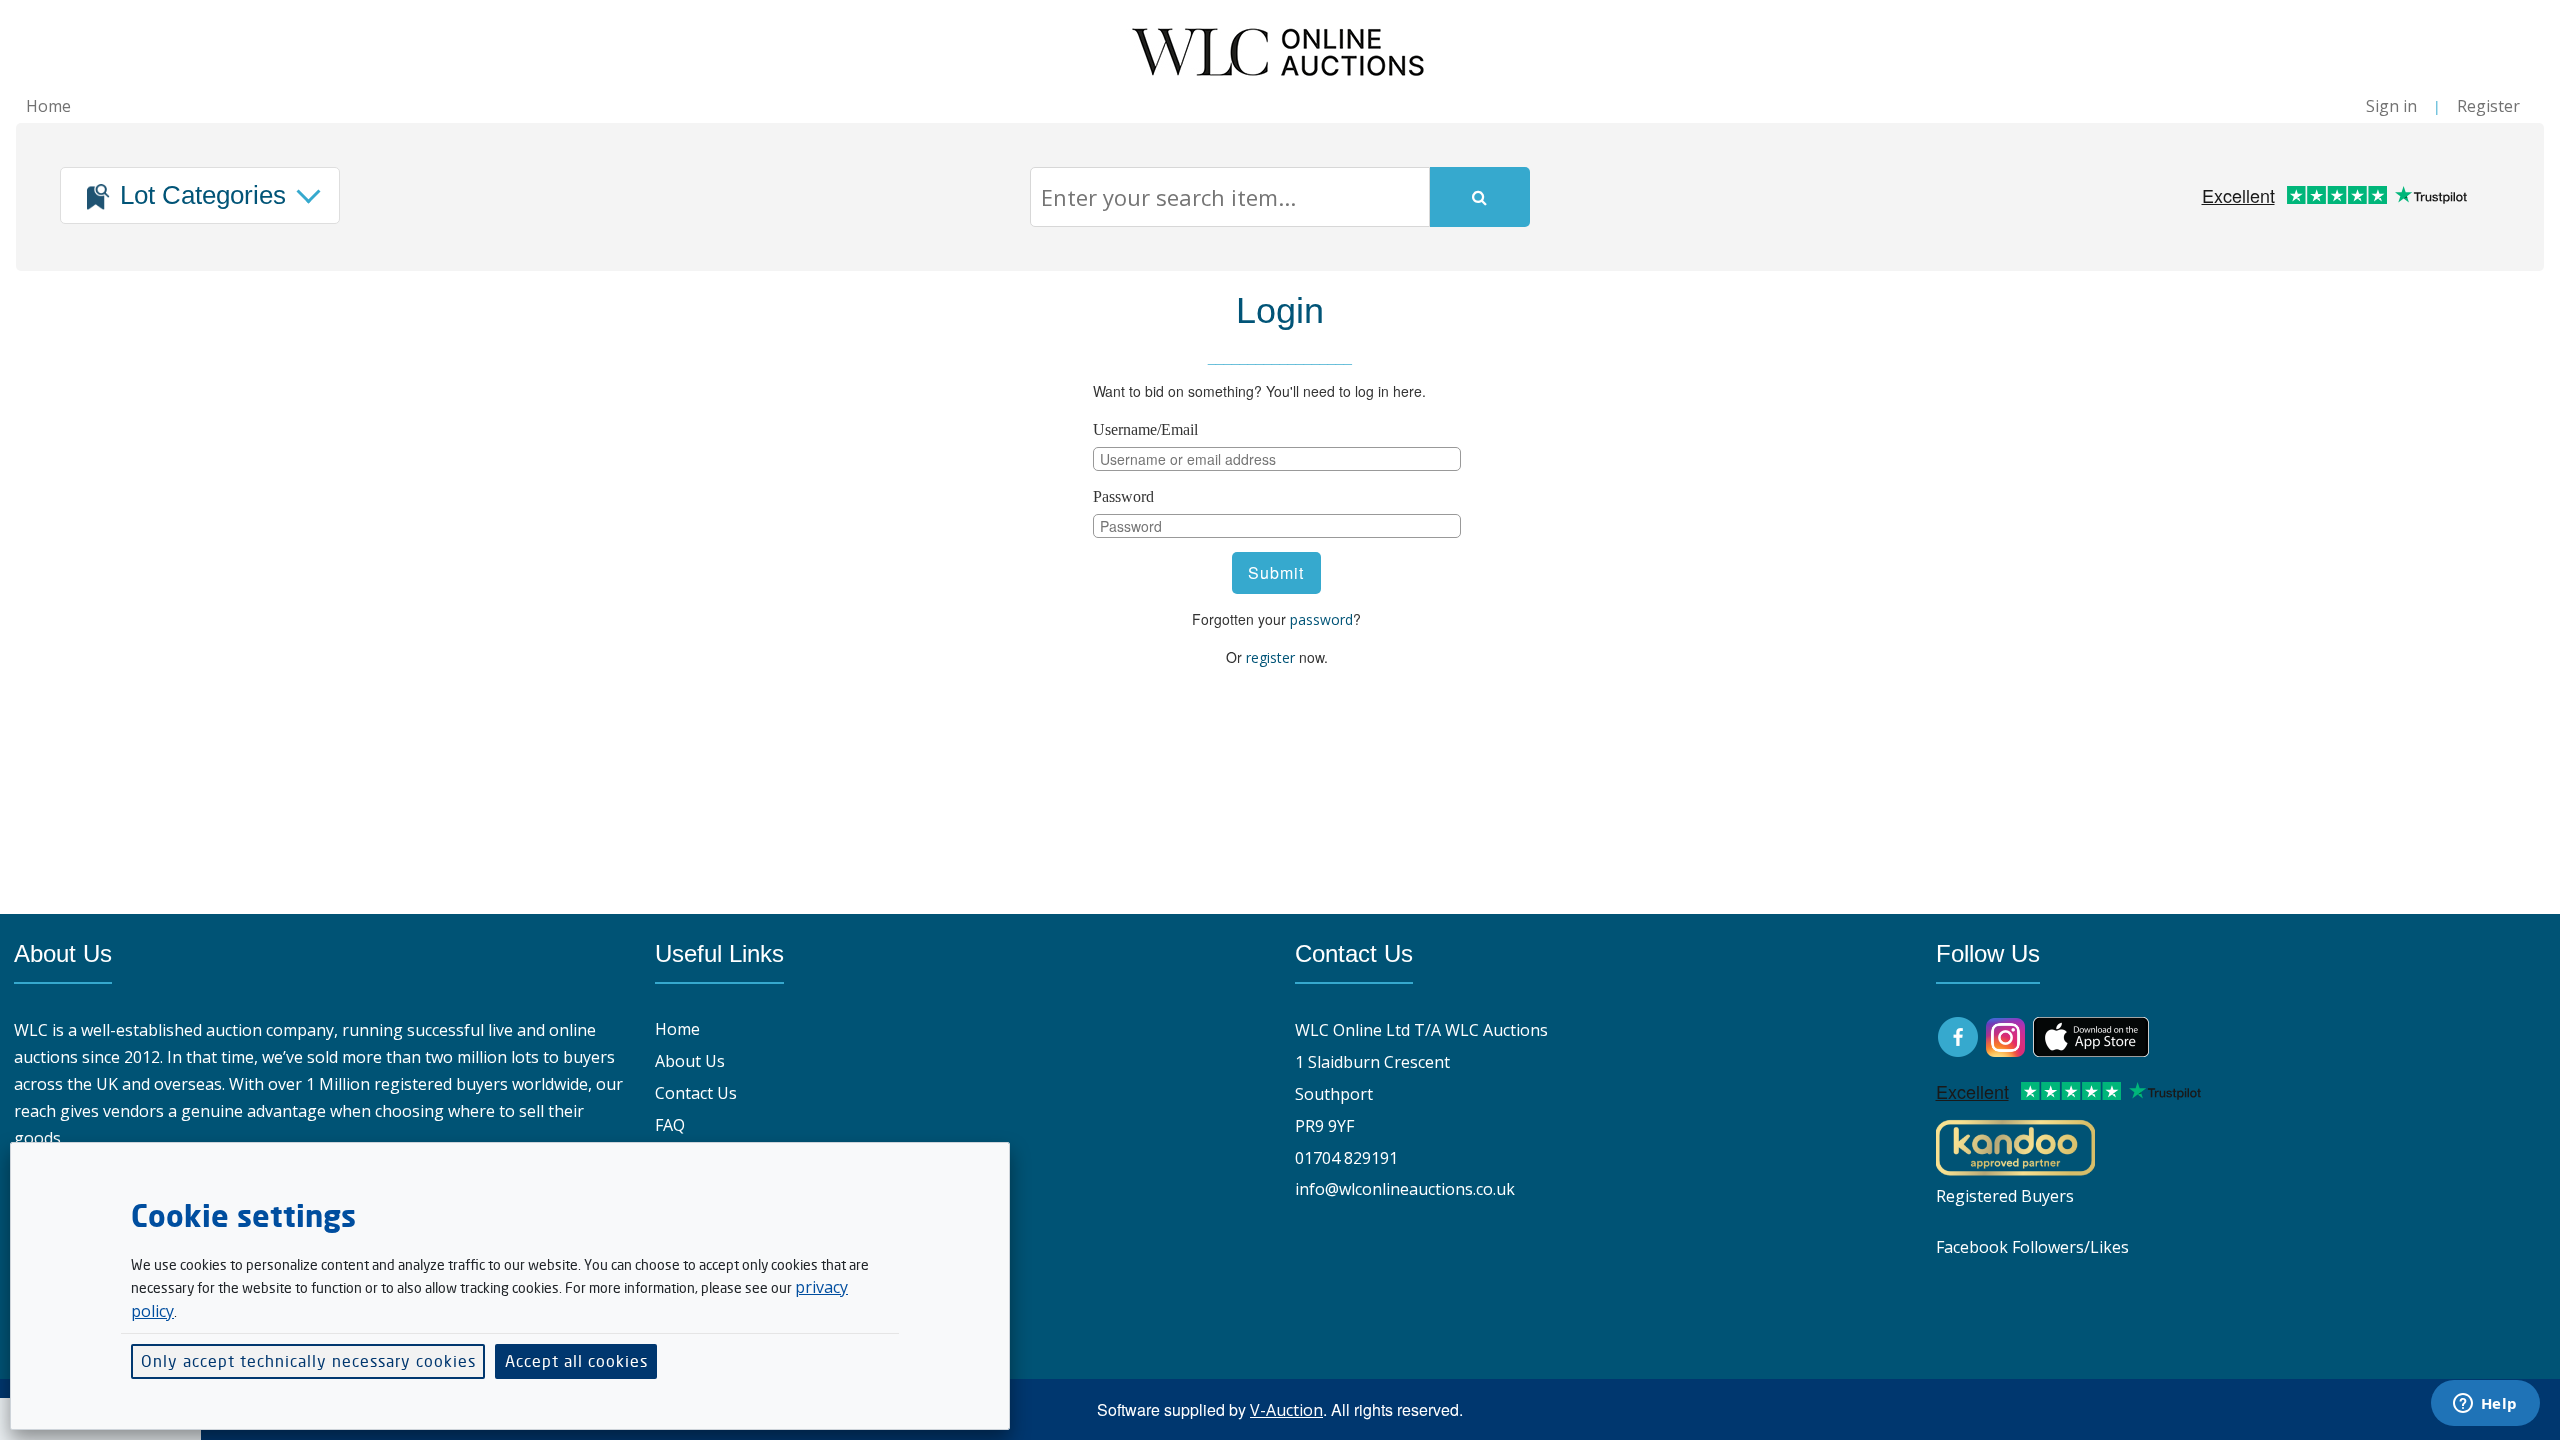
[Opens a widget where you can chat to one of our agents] (2485, 1405)
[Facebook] (1960, 1035)
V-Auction (1286, 1410)
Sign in (2391, 106)
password (1321, 619)
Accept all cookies (576, 1361)
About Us (690, 1061)
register (1270, 657)
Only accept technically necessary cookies (308, 1361)
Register (2488, 106)
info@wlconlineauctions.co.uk (1405, 1189)
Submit (1276, 572)
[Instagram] (2005, 1035)
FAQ (670, 1125)
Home (48, 106)
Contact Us (696, 1093)
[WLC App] (2091, 1035)
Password (1123, 496)
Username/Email (1145, 429)
